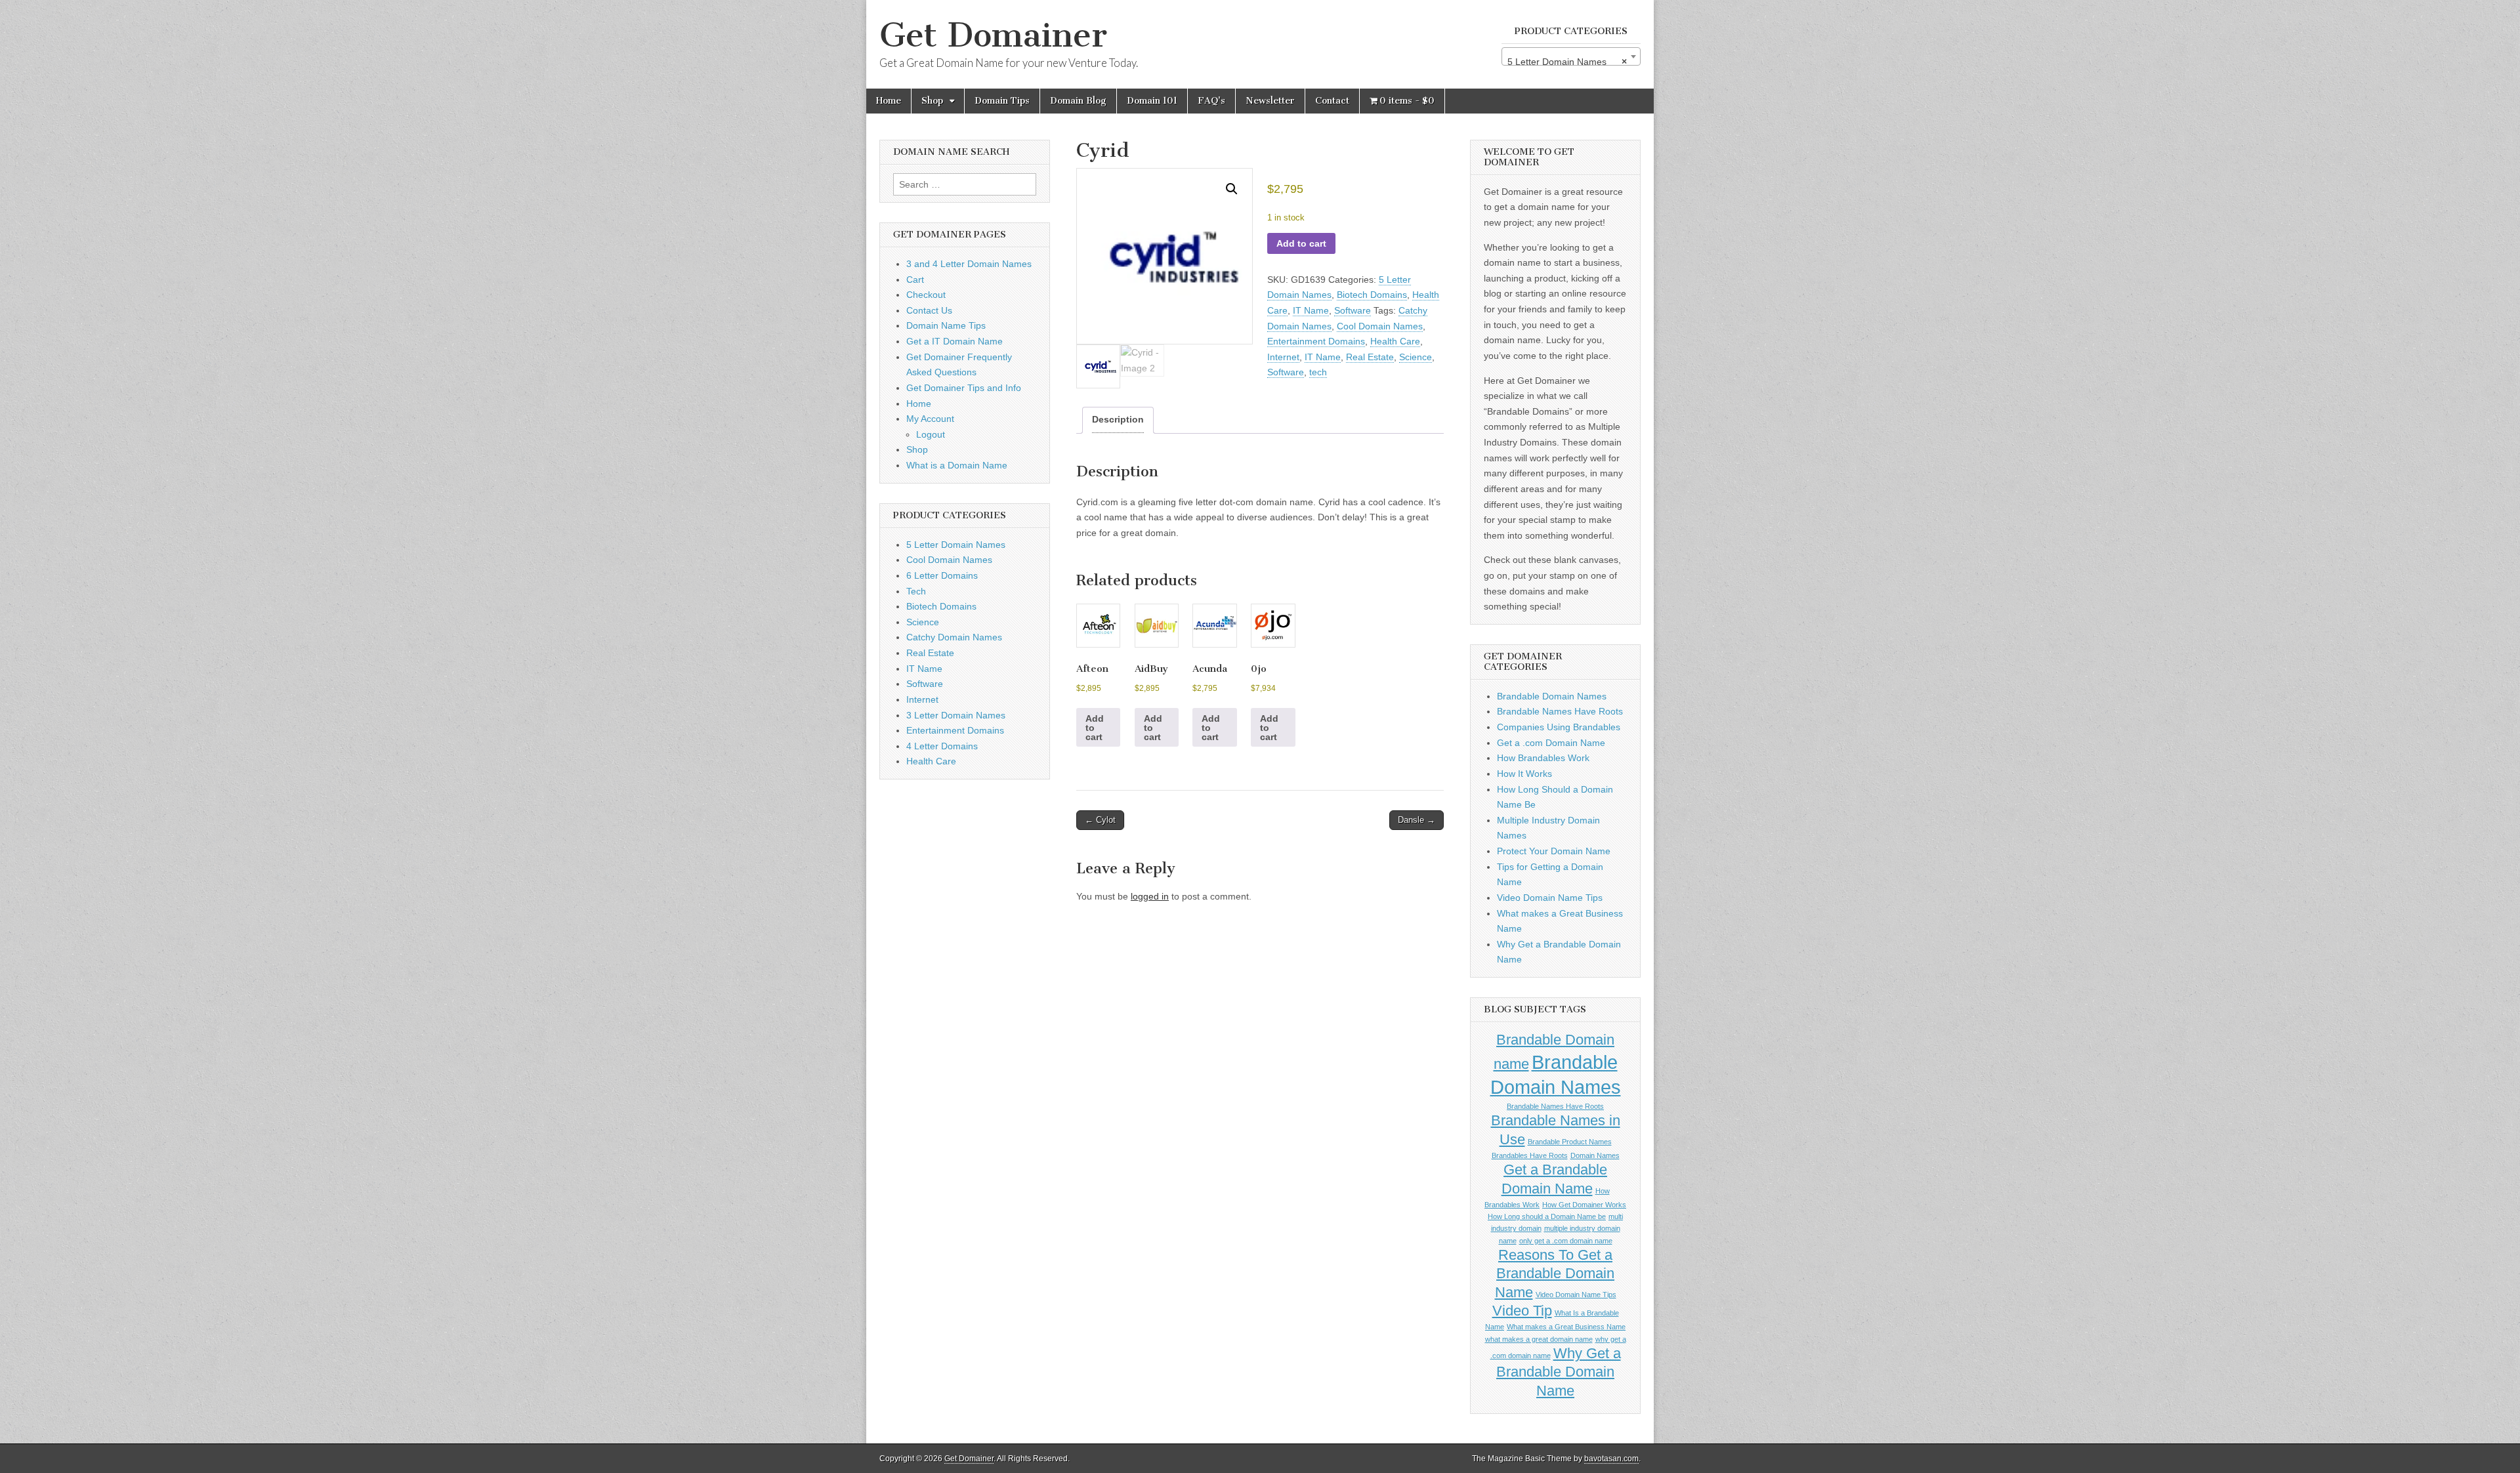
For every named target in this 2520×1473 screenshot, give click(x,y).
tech (1318, 372)
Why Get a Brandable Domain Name (1559, 1372)
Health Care (1395, 341)
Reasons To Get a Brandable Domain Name (1555, 1274)
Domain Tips (1002, 101)
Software (1353, 310)
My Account (930, 419)
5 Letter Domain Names (956, 545)
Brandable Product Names (1570, 1142)
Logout (931, 434)
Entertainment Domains (1316, 341)
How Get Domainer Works (1584, 1205)
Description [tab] (1118, 419)
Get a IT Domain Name (955, 341)
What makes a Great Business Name (1566, 1327)
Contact (1332, 101)
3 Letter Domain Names (956, 715)
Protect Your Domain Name (1554, 851)
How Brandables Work (1543, 758)
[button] (1232, 189)
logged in (1150, 896)
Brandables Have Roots (1530, 1155)
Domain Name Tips (946, 325)
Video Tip (1522, 1311)
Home (889, 101)
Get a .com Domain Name (1551, 743)
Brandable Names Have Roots (1560, 711)
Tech (916, 591)
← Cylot (1100, 820)
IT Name (1311, 310)
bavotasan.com (1611, 1459)
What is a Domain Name (957, 465)
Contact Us (929, 310)
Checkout (926, 295)
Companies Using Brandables (1559, 727)
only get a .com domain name (1566, 1241)
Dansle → (1417, 820)
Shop (932, 101)
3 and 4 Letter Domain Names (969, 264)
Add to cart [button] (1095, 728)
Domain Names (1595, 1155)
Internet (1283, 357)
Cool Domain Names (1380, 326)
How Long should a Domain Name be (1547, 1216)
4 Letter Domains (942, 746)
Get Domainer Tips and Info (964, 388)
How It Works (1524, 774)
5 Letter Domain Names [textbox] (1567, 62)
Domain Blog (1078, 101)
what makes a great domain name (1539, 1339)
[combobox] (1571, 56)
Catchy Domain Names (954, 637)
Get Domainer (993, 35)
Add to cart (1301, 243)
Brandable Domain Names (1552, 696)
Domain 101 (1152, 101)
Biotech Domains (1372, 295)
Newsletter (1270, 101)
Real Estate (1370, 357)
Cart (915, 280)
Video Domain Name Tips (1550, 898)
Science (1416, 357)
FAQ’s (1211, 101)
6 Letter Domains (942, 575)
